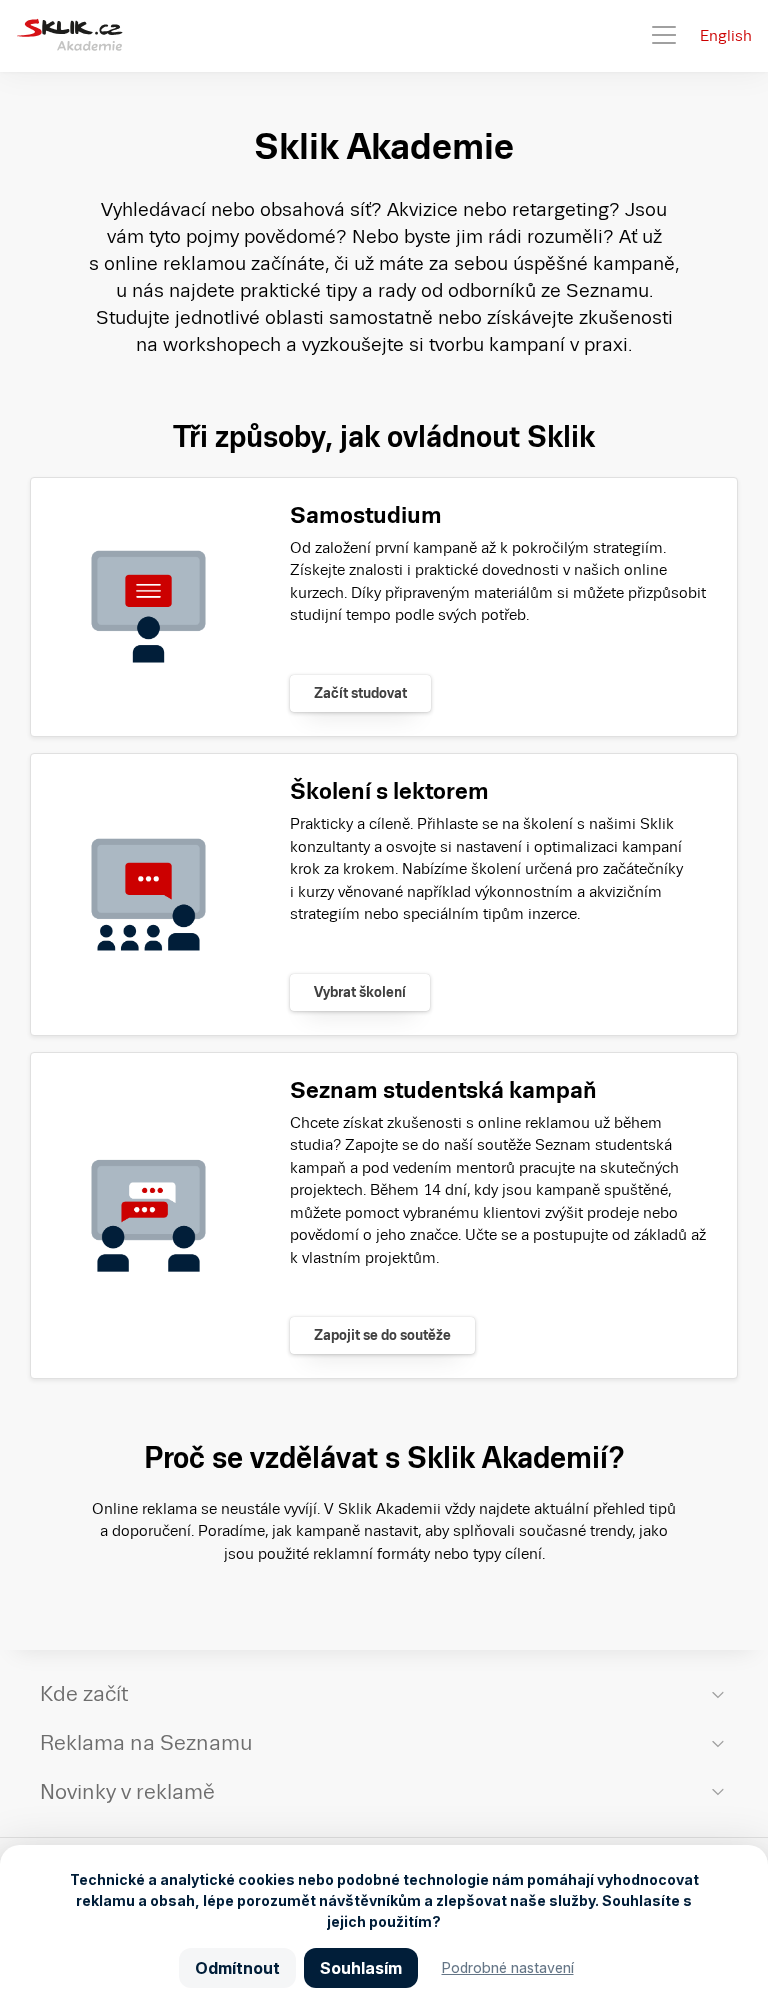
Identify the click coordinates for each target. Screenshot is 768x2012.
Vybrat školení (360, 992)
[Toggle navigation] (664, 36)
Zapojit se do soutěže (382, 1335)
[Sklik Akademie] (69, 36)
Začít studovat (360, 693)
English (726, 35)
